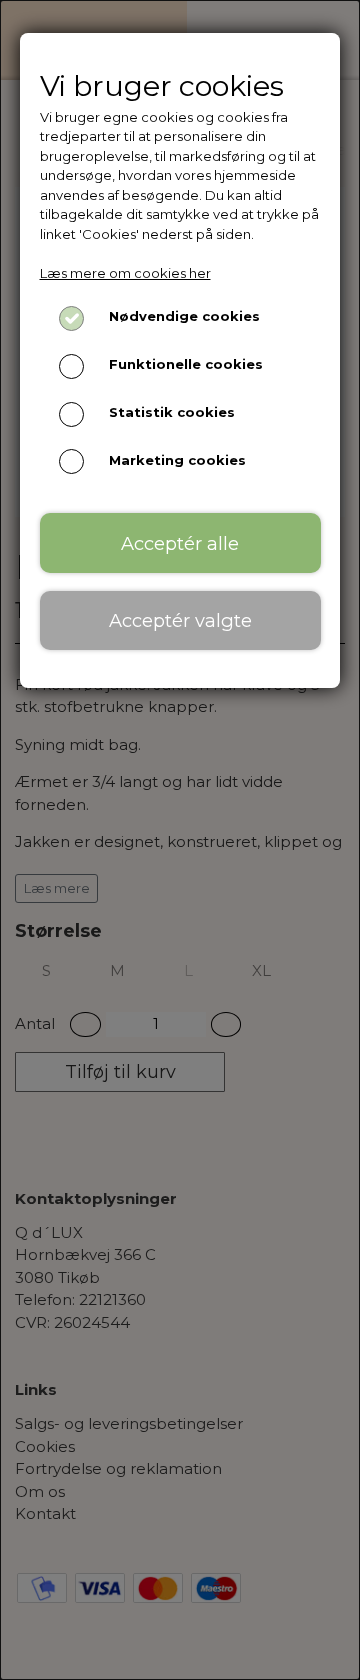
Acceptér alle (180, 543)
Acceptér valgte (180, 620)
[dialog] (180, 840)
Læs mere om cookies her (125, 273)
